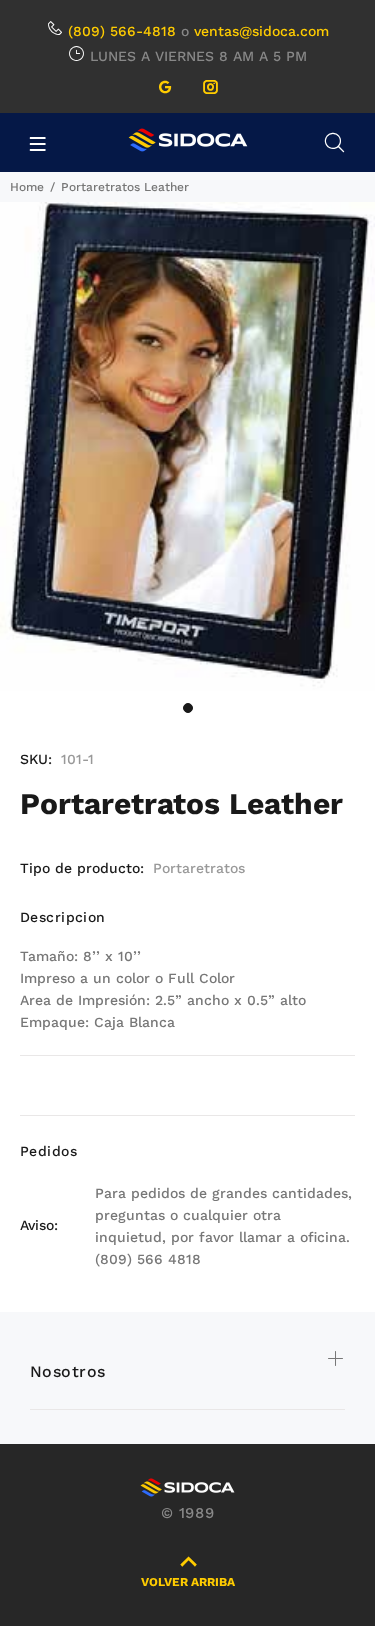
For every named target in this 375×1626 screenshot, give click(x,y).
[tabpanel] (187, 446)
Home (27, 187)
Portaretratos (199, 868)
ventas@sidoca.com (261, 31)
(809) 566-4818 (122, 31)
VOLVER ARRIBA (188, 1582)
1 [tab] (188, 708)
